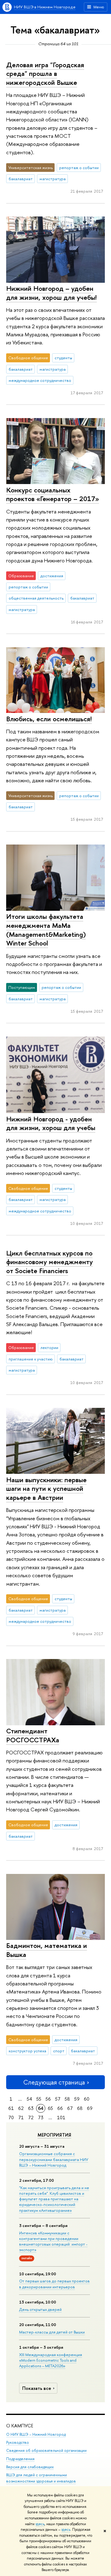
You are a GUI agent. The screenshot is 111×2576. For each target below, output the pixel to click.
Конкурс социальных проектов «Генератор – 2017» (53, 494)
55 (39, 2099)
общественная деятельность (36, 598)
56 (48, 2099)
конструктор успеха (27, 2051)
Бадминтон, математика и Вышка (47, 1950)
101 (61, 2118)
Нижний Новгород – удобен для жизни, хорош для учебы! (51, 293)
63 (31, 2108)
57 (58, 2099)
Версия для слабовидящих (30, 2467)
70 (11, 2118)
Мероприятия (54, 2135)
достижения (52, 576)
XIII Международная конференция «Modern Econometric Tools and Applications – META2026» (51, 2360)
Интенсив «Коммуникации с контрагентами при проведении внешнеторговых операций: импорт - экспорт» (53, 2241)
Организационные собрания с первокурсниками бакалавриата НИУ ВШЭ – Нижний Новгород (54, 2159)
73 (41, 2118)
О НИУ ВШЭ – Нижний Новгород (36, 2434)
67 (70, 2108)
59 (77, 2099)
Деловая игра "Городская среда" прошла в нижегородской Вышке (45, 74)
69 (90, 2108)
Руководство (18, 2442)
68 (80, 2108)
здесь (40, 2524)
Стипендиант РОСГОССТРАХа (33, 1735)
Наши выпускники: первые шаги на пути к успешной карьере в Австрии (46, 1489)
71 (21, 2118)
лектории (49, 1347)
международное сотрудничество (40, 380)
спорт (59, 2051)
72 (31, 2118)
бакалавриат (21, 179)
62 (21, 2108)
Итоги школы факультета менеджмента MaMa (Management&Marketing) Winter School (46, 930)
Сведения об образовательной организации (46, 2450)
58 (67, 2099)
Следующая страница (54, 2082)
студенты (63, 358)
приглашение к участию (31, 1359)
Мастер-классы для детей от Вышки (52, 2332)
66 (60, 2108)
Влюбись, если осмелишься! (49, 719)
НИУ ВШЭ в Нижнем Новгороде (45, 7)
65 (50, 2108)
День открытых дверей (40, 2309)
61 (11, 2108)
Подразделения (20, 2459)
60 (87, 2099)
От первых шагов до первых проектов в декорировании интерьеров (54, 2284)
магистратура (53, 179)
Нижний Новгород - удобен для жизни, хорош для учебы (51, 1123)
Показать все (37, 2388)
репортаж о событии (79, 168)
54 (29, 2099)
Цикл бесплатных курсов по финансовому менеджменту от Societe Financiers (49, 1262)
